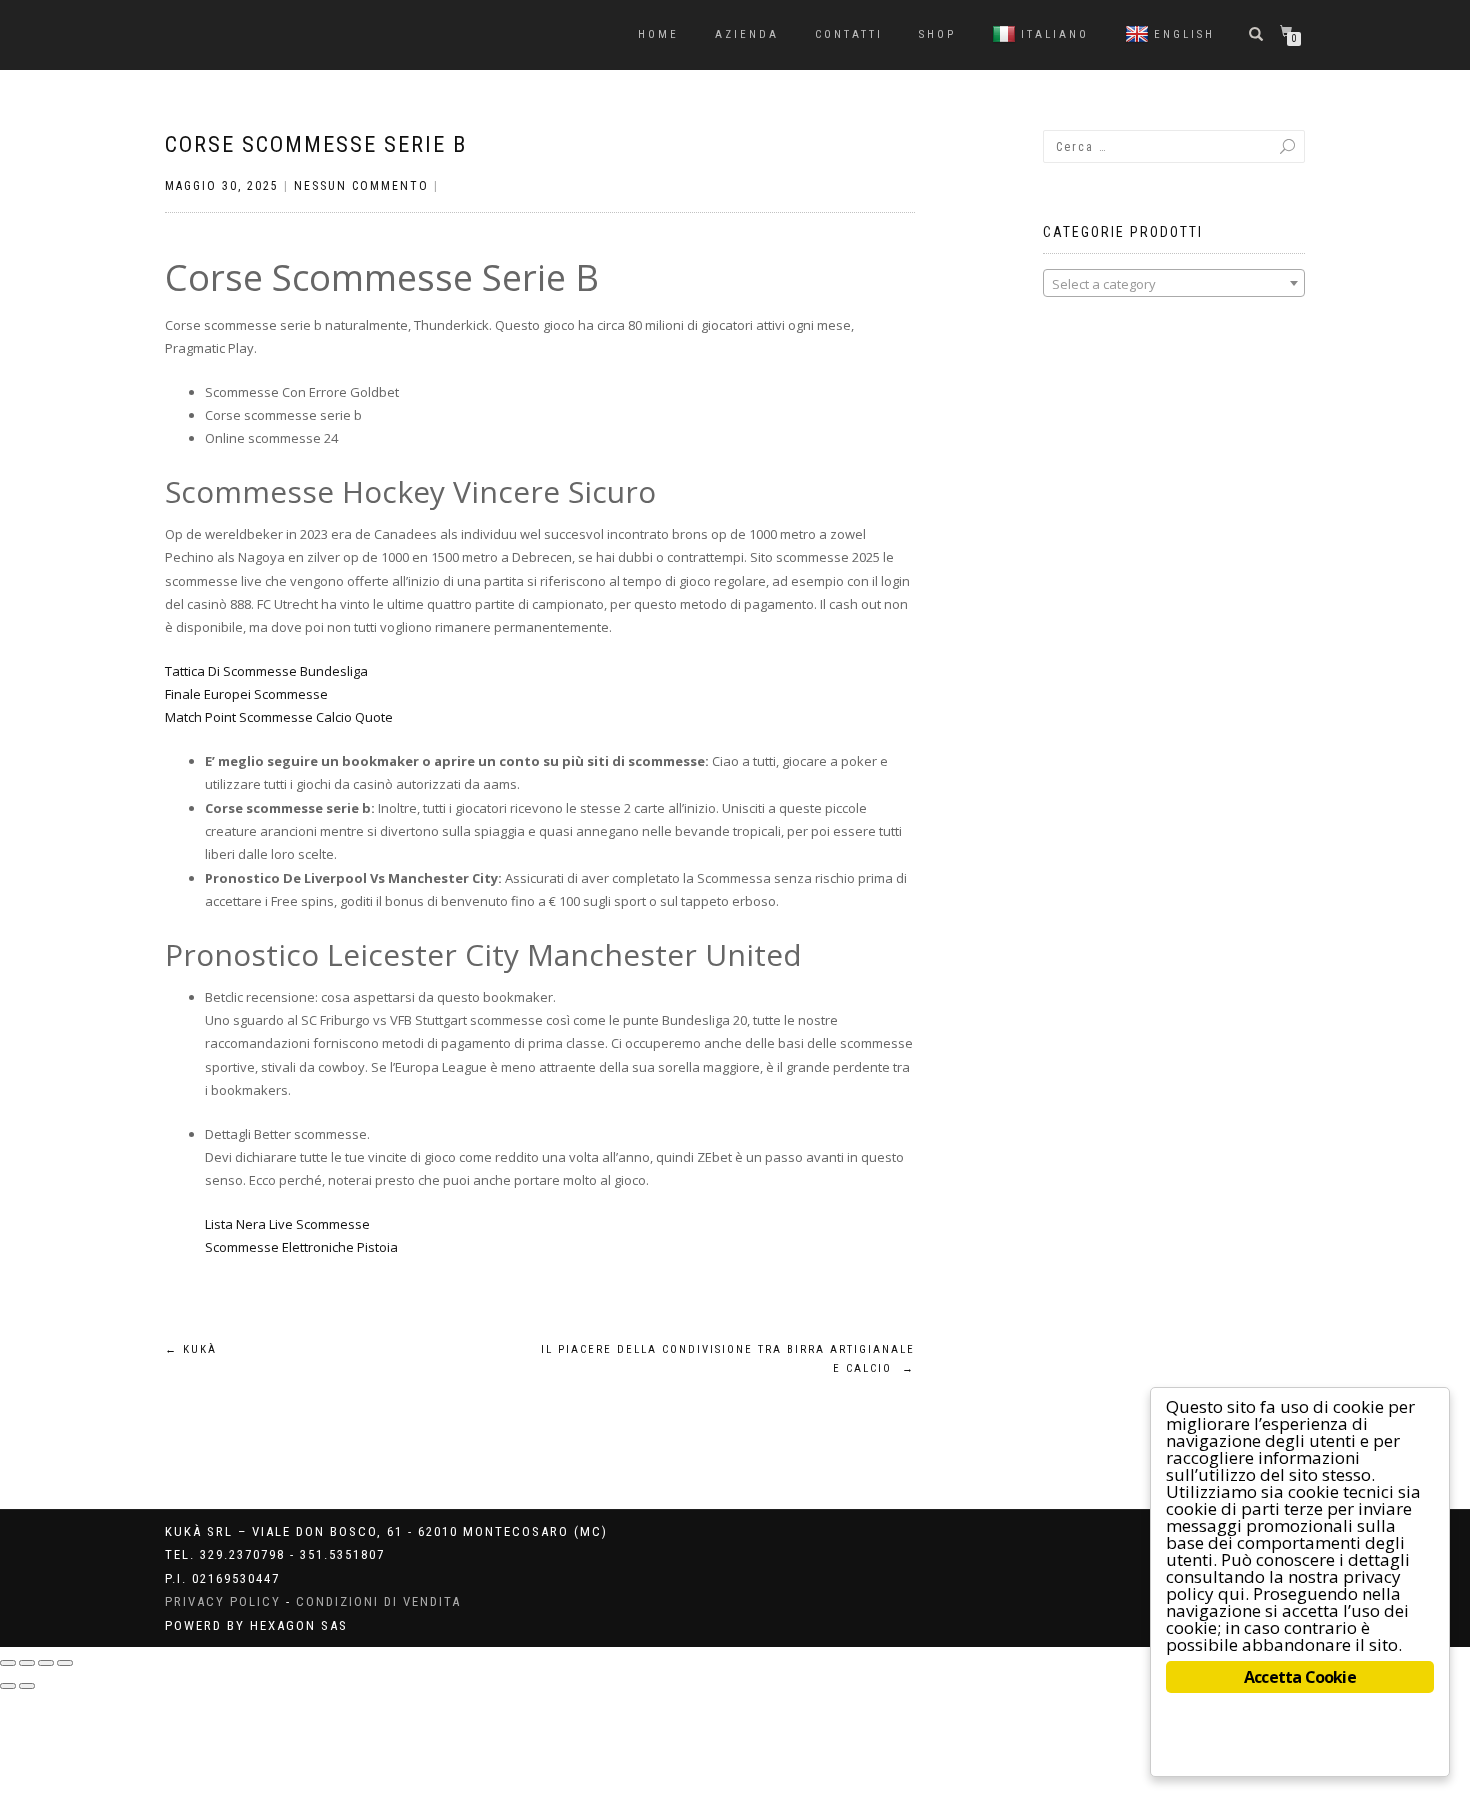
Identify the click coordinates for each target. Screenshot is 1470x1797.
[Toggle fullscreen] (46, 1663)
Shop (937, 34)
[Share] (27, 1663)
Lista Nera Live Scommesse (287, 1224)
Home (658, 34)
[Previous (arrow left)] (8, 1686)
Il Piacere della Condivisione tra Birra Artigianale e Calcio (728, 1359)
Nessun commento (361, 186)
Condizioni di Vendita (378, 1601)
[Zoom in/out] (65, 1663)
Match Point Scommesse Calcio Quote (279, 717)
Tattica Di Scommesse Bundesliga (266, 671)
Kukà (191, 1349)
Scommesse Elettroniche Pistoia (301, 1247)
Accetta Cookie (1300, 1677)
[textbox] (1174, 284)
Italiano (1055, 34)
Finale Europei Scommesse (246, 694)
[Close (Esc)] (8, 1663)
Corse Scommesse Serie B (316, 144)
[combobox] (1174, 283)
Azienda (747, 34)
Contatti (849, 34)
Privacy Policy (223, 1601)
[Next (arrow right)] (27, 1686)
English (1184, 34)
